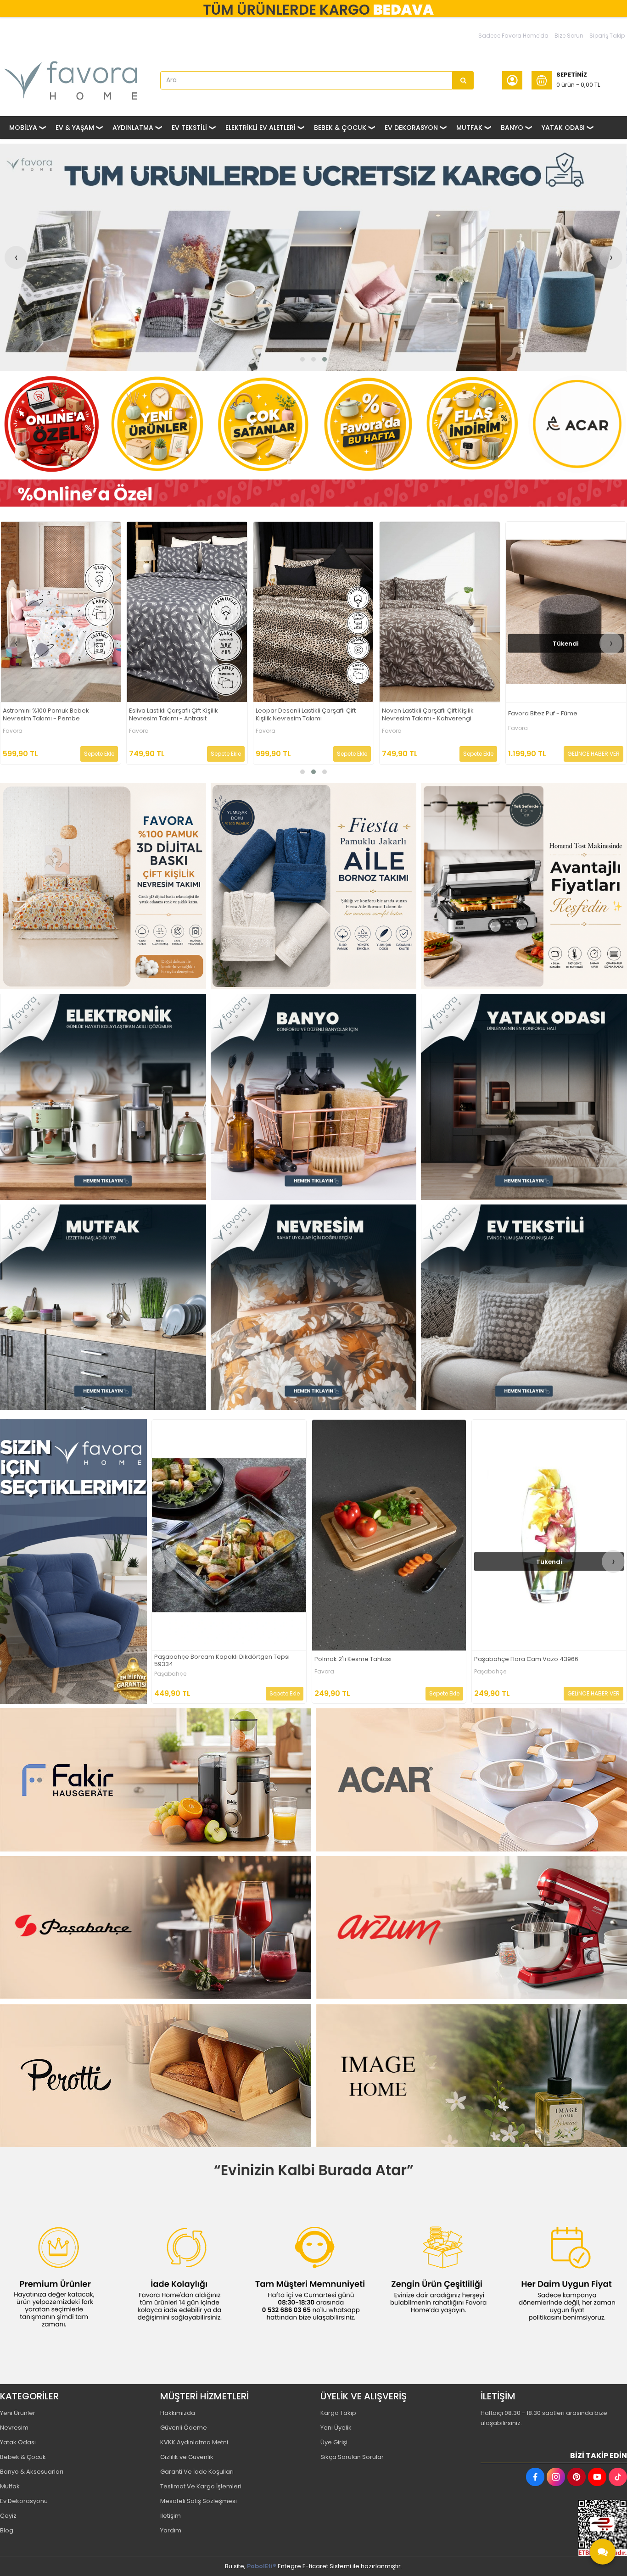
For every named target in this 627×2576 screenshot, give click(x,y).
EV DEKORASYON (411, 128)
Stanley (325, 1674)
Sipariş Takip (607, 36)
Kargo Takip (338, 2413)
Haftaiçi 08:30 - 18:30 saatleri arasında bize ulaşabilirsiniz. (544, 2418)
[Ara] (463, 80)
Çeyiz (8, 2516)
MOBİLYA (23, 128)
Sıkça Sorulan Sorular (352, 2457)
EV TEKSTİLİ (189, 128)
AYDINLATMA (133, 128)
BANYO (512, 128)
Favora (13, 731)
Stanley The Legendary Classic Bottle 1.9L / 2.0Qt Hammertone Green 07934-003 (384, 1661)
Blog (7, 2530)
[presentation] (16, 257)
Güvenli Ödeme (184, 2428)
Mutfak (10, 2486)
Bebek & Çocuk (23, 2457)
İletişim (171, 2516)
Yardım (171, 2530)
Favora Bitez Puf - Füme (164, 714)
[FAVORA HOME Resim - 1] (313, 493)
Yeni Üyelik (336, 2428)
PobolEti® (262, 2566)
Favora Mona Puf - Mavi (290, 714)
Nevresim (14, 2428)
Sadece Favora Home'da (513, 36)
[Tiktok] (618, 2477)
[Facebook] (535, 2477)
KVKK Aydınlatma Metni (194, 2442)
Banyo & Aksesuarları (32, 2472)
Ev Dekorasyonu (24, 2501)
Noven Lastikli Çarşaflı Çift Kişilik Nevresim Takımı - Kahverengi (49, 715)
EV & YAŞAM (75, 128)
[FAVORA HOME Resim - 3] (524, 886)
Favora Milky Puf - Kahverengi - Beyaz (530, 1659)
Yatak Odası (18, 2442)
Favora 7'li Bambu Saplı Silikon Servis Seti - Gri (562, 715)
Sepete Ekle (100, 754)
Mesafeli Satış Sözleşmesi (199, 2501)
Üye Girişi (334, 2442)
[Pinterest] (577, 2477)
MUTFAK (469, 128)
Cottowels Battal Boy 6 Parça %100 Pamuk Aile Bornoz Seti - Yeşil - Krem (222, 1661)
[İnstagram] (556, 2477)
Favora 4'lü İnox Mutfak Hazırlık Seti (433, 714)
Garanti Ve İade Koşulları (197, 2472)
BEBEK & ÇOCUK (340, 128)
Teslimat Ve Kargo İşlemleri (201, 2486)
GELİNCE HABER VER (215, 754)
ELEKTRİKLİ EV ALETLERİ (260, 128)
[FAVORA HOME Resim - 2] (314, 886)
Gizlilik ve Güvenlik (187, 2457)
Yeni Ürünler (18, 2413)
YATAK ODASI (563, 128)
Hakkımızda (178, 2413)
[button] (302, 359)
